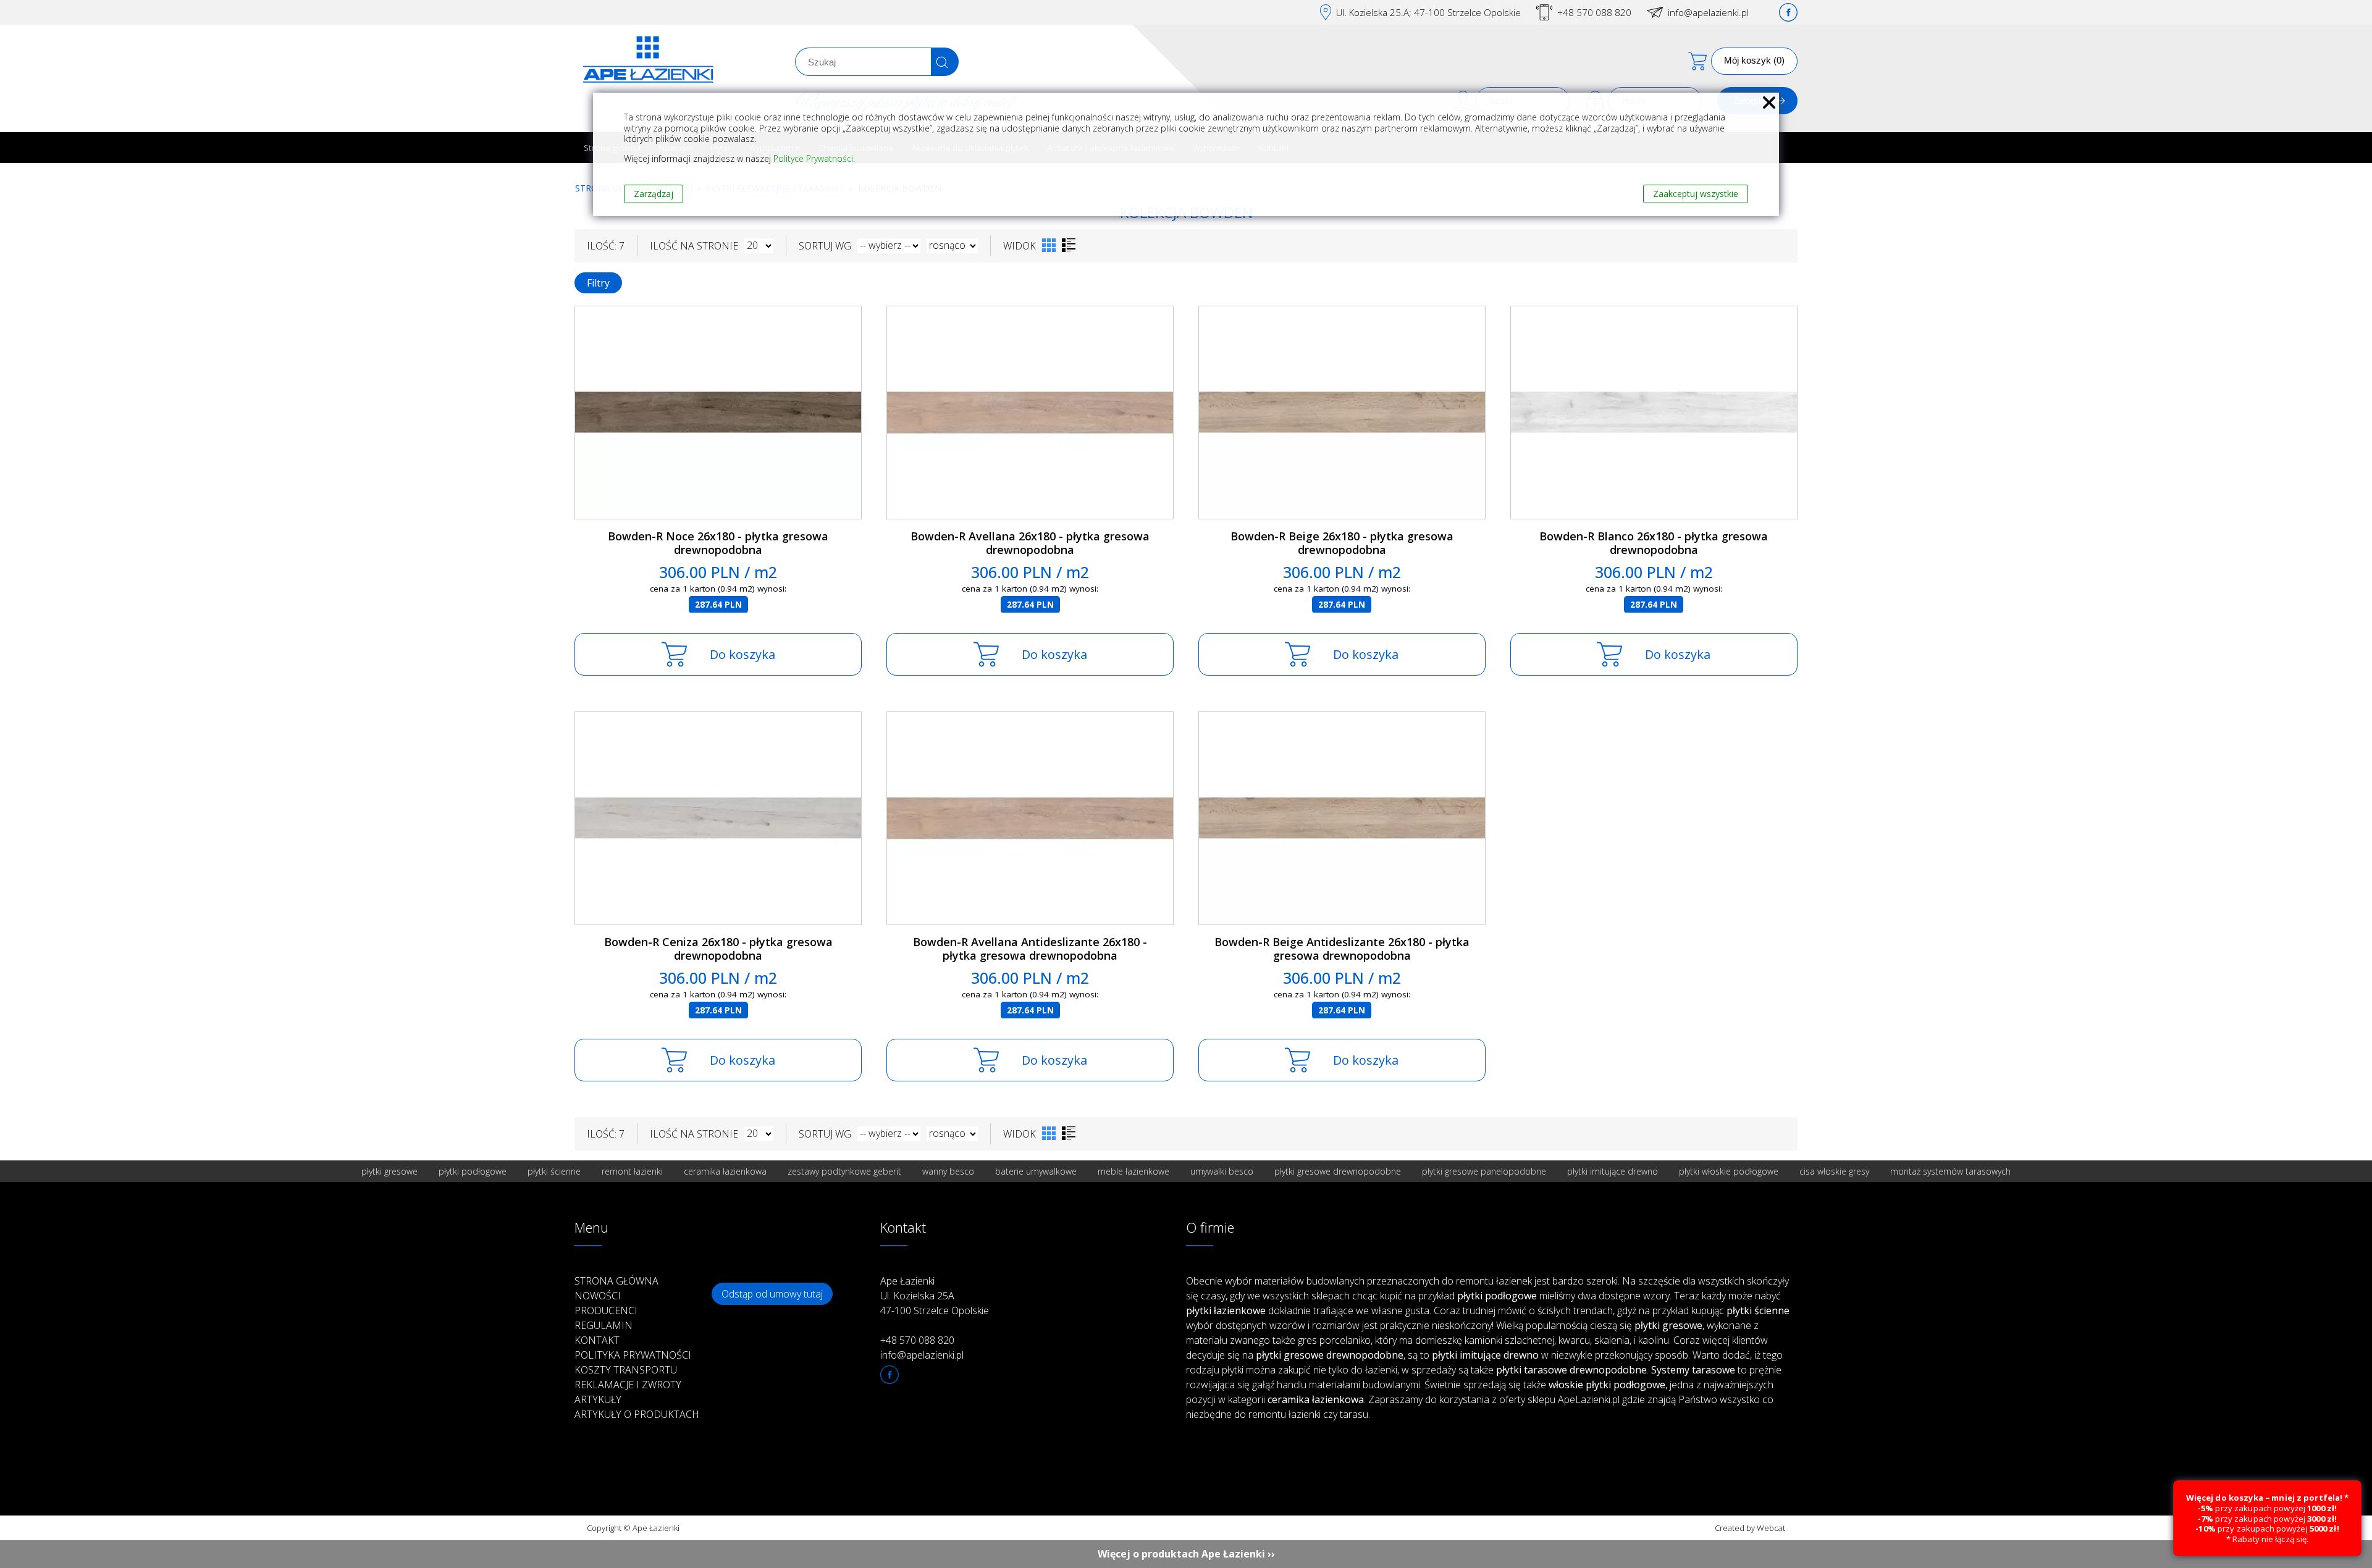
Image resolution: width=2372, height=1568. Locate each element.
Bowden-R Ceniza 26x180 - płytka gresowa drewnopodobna (718, 949)
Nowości (598, 1296)
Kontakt (597, 1340)
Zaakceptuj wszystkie (1696, 194)
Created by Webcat (1750, 1528)
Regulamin (604, 1325)
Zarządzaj (654, 194)
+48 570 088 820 (1594, 12)
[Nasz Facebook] (1788, 12)
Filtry (598, 283)
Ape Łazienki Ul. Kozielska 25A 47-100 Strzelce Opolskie (935, 1296)
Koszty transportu (626, 1370)
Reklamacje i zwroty (628, 1385)
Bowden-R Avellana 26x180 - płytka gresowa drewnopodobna (1030, 543)
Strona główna (616, 1281)
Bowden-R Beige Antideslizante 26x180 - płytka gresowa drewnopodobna (1342, 949)
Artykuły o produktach (637, 1414)
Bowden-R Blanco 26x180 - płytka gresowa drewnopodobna (1654, 543)
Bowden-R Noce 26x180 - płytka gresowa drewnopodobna (718, 543)
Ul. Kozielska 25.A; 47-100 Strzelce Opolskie (1428, 12)
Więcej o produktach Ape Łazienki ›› (1186, 1554)
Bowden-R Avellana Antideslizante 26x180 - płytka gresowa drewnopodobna (1030, 949)
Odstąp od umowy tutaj (772, 1294)
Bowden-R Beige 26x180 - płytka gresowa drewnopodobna (1342, 543)
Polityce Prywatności (813, 158)
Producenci (606, 1310)
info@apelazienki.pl (1708, 12)
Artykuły (598, 1399)
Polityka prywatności (633, 1355)
